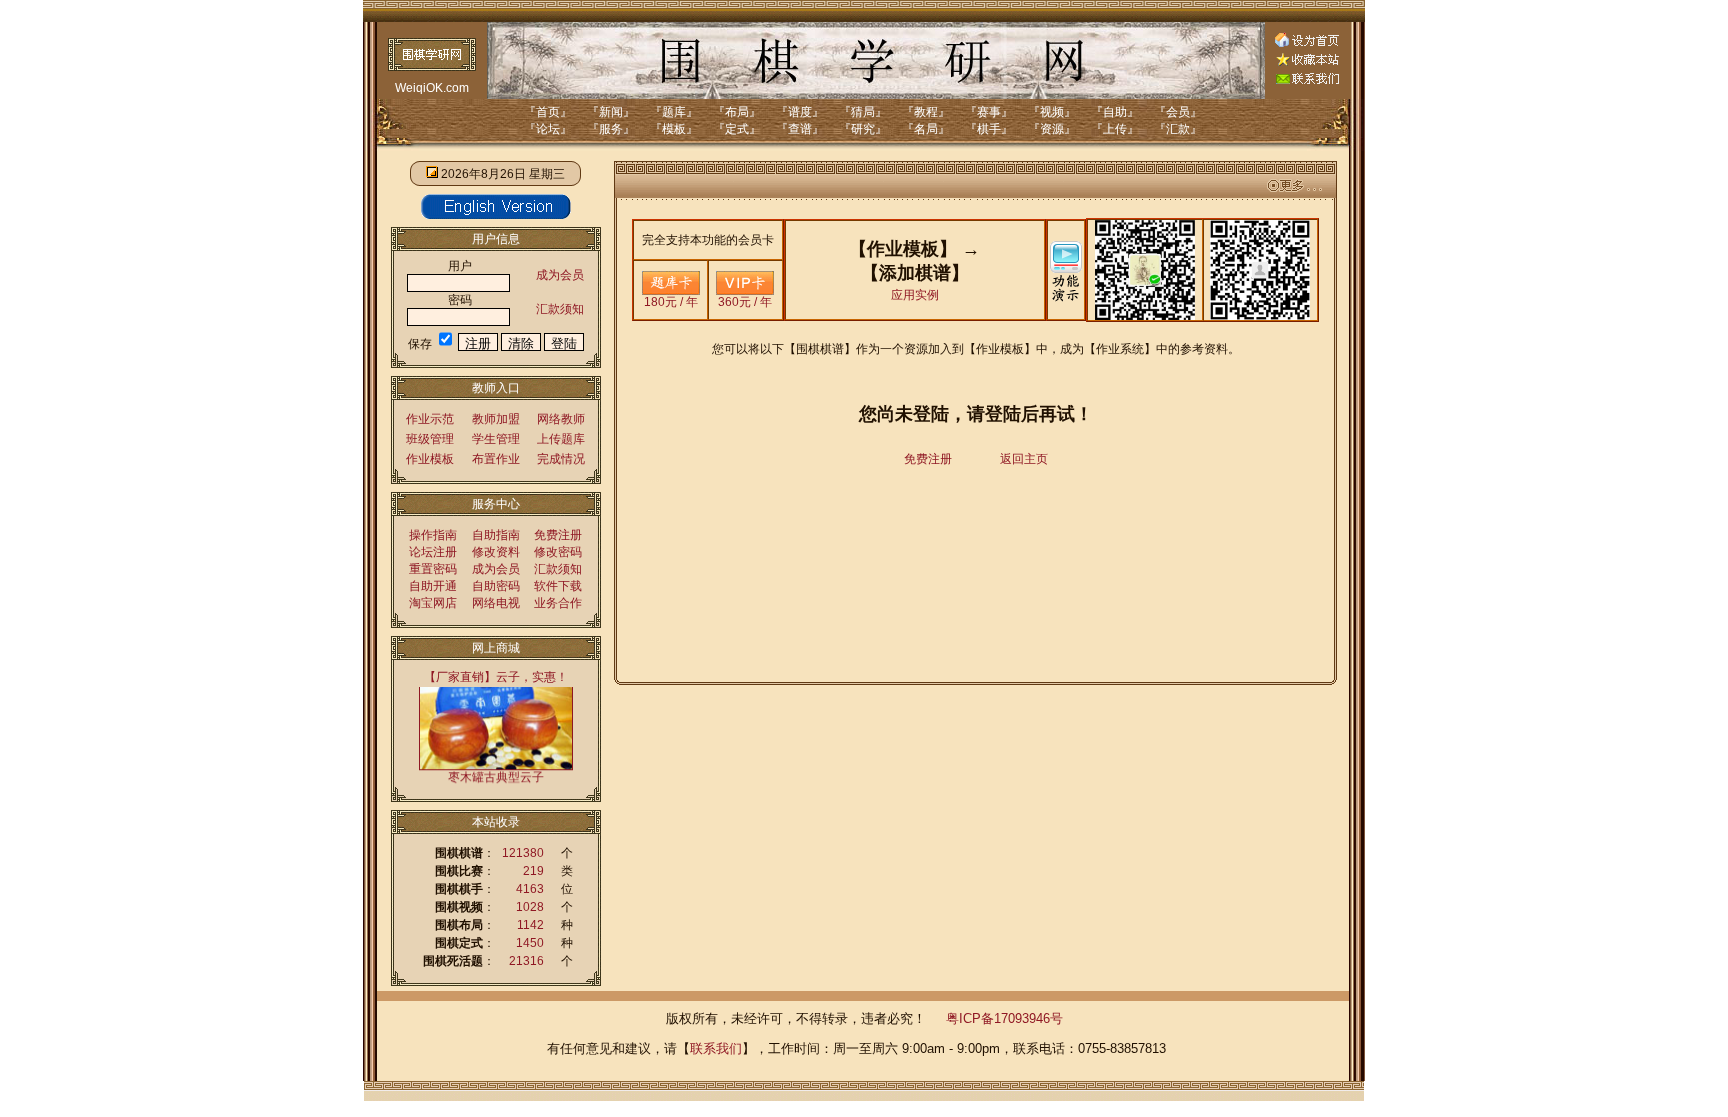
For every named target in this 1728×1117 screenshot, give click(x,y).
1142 (530, 925)
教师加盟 (496, 419)
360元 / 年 (745, 302)
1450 (530, 943)
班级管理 (430, 439)
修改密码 (558, 552)
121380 (523, 853)
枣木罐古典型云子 (496, 762)
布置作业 (496, 459)
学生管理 (496, 439)
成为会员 (560, 275)
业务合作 (558, 603)
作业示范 (430, 419)
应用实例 (915, 295)
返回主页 (1024, 459)
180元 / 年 (671, 302)
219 (533, 871)
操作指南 (433, 535)
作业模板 (430, 459)
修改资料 (496, 552)
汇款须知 (560, 309)
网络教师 (561, 419)
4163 (530, 889)
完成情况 (561, 459)
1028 (530, 907)
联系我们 (716, 1048)
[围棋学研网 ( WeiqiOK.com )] (1307, 62)
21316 (526, 961)
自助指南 (496, 535)
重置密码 (433, 569)
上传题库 (561, 439)
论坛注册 (433, 552)
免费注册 (558, 535)
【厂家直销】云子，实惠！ (496, 677)
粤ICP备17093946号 (1004, 1018)
